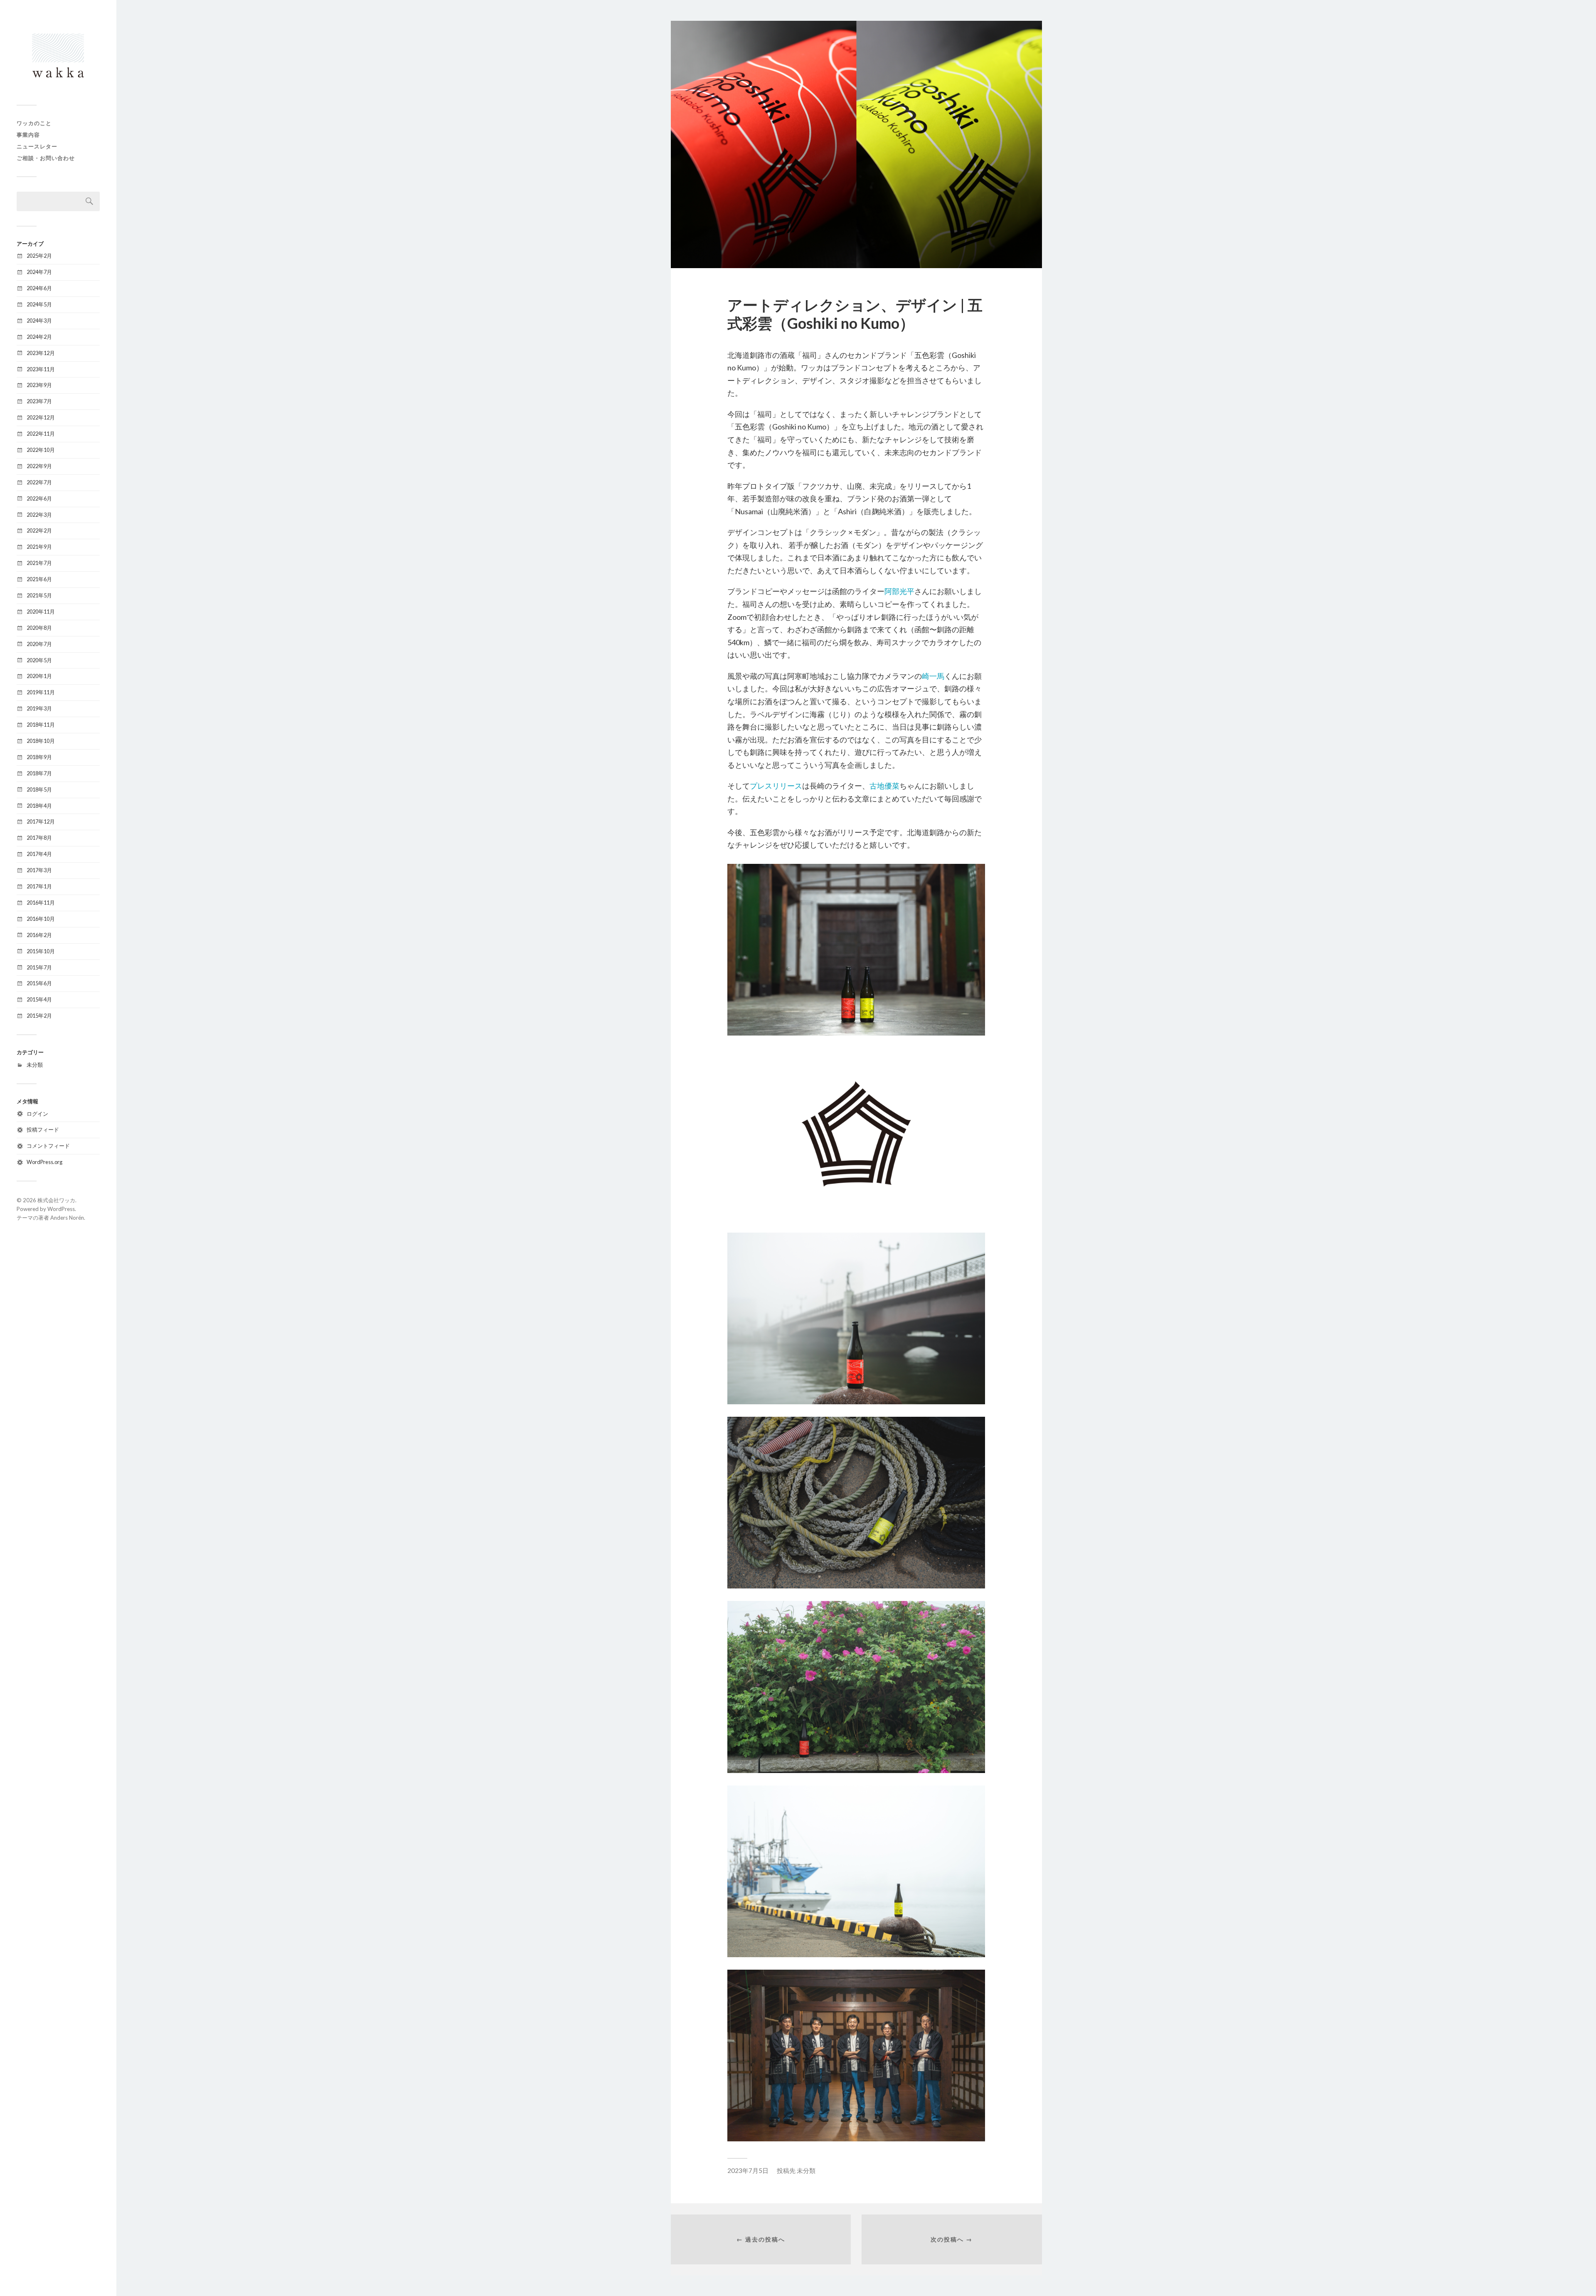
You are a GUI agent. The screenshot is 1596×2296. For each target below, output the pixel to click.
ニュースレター (37, 146)
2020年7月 (39, 644)
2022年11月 (41, 434)
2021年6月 (39, 579)
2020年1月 (39, 676)
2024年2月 (39, 337)
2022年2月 (39, 530)
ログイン (37, 1114)
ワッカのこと (34, 123)
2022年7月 (39, 482)
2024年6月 (39, 288)
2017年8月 (39, 838)
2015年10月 (41, 951)
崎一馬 (933, 676)
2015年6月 (39, 983)
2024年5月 (39, 304)
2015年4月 (39, 999)
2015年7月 (39, 967)
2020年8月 (39, 628)
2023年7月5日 (748, 2170)
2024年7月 (39, 272)
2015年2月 (39, 1016)
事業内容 (28, 135)
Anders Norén (67, 1218)
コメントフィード (48, 1146)
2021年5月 (39, 595)
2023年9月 (39, 385)
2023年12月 (41, 353)
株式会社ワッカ (56, 1200)
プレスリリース (776, 786)
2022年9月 (39, 466)
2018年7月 (39, 773)
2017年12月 (41, 821)
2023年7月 (39, 401)
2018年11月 (41, 725)
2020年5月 (39, 660)
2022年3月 (39, 515)
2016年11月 (41, 903)
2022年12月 (41, 417)
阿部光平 (899, 591)
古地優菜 (884, 786)
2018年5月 (39, 789)
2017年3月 (39, 870)
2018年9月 (39, 757)
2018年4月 (39, 806)
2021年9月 (39, 547)
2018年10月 (41, 741)
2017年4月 (39, 854)
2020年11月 (41, 612)
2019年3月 (39, 708)
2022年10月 (41, 450)
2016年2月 (39, 935)
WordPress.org (44, 1162)
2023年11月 (41, 369)
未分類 (35, 1065)
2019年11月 (41, 692)
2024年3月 (39, 321)
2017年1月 (39, 886)
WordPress (61, 1209)
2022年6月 (39, 498)
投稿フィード (43, 1130)
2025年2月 (39, 256)
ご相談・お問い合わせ (46, 158)
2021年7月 (39, 563)
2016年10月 (41, 919)
